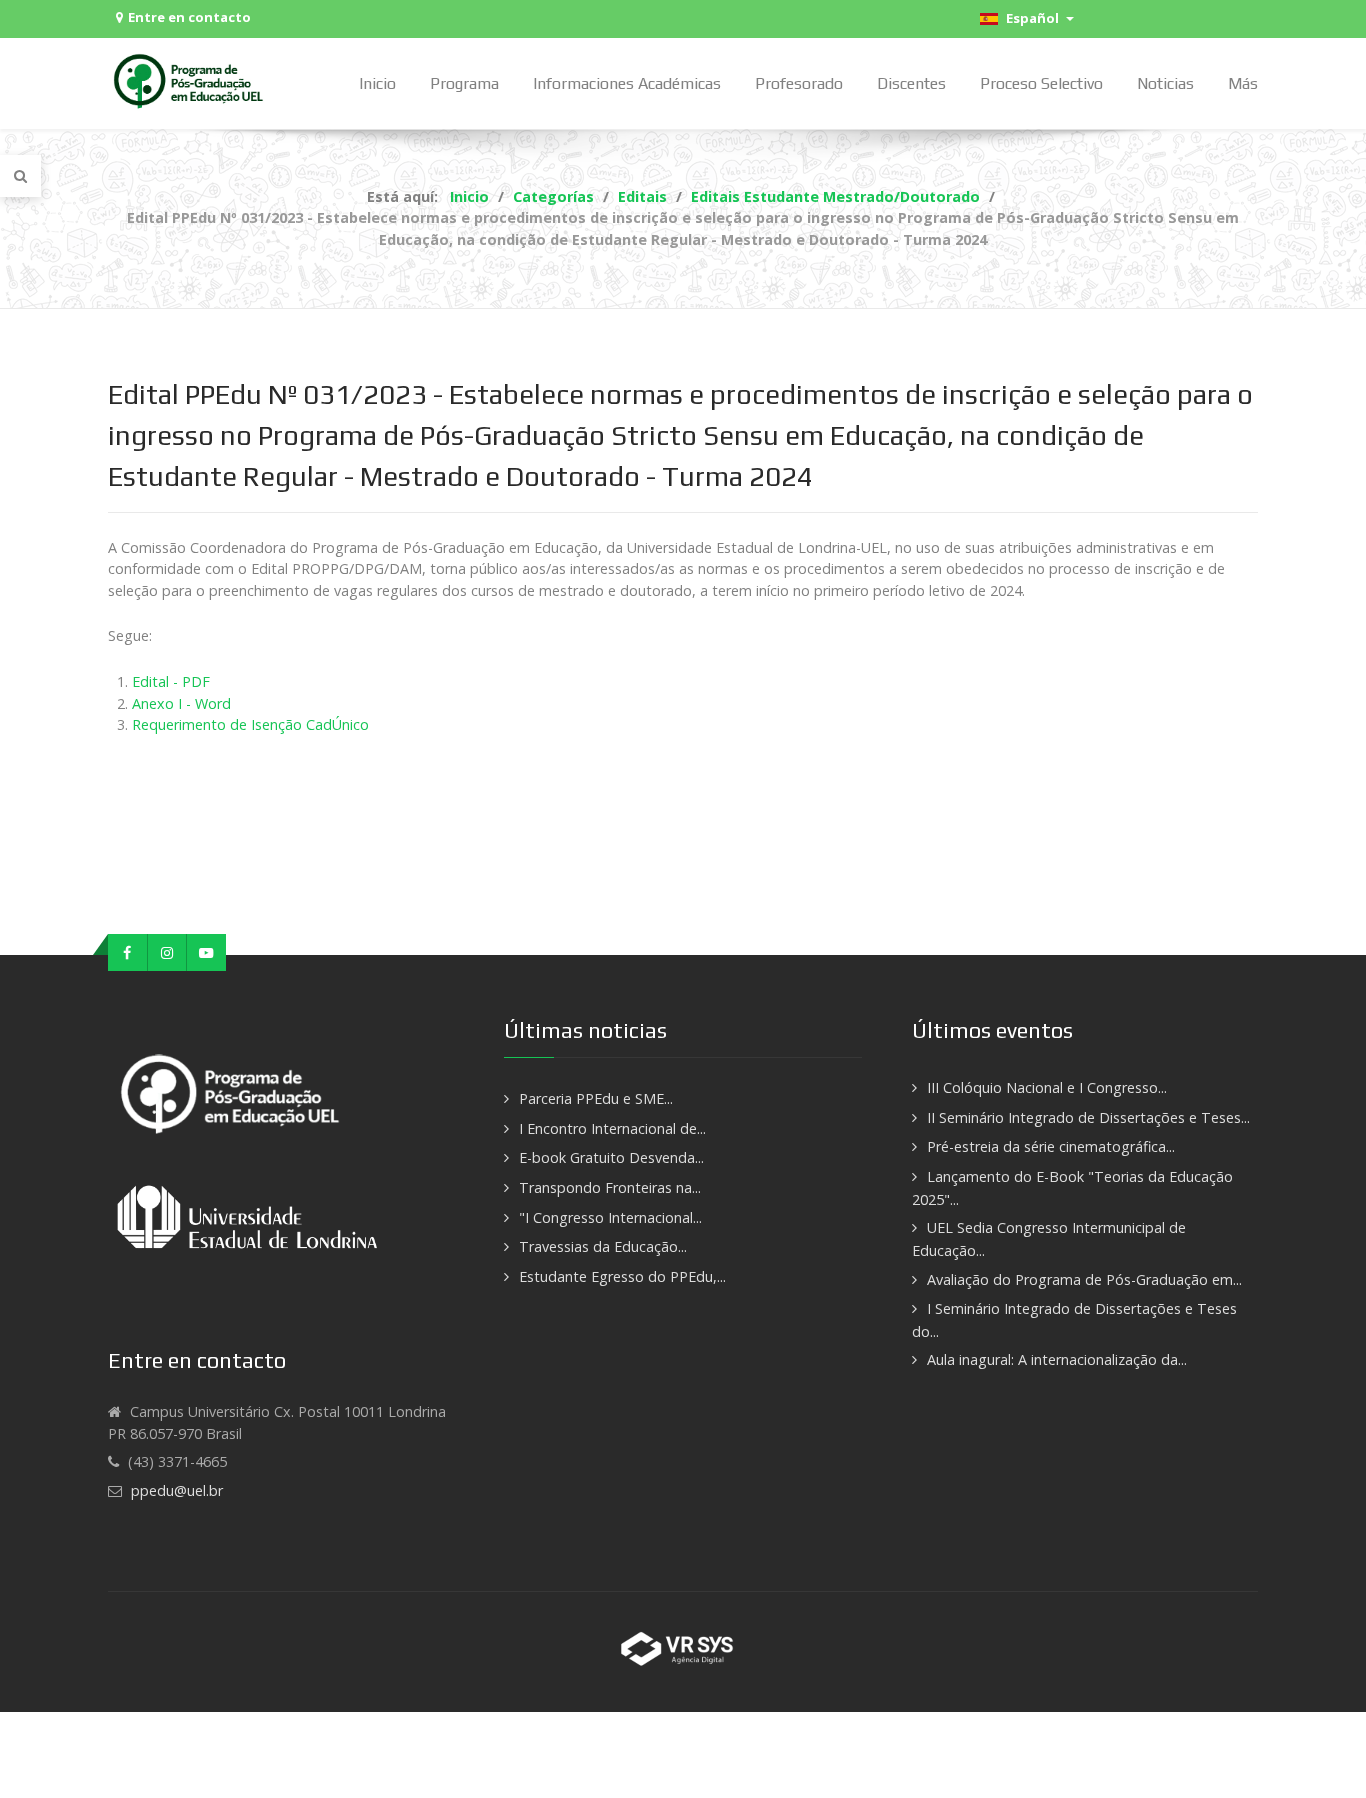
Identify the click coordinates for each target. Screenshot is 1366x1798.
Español (1031, 18)
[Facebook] (128, 953)
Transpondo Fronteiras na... (610, 1187)
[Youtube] (206, 953)
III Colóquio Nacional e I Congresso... (1047, 1087)
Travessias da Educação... (603, 1246)
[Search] (20, 176)
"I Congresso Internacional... (610, 1217)
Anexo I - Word (181, 703)
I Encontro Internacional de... (612, 1128)
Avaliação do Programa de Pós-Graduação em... (1084, 1279)
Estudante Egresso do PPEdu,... (622, 1276)
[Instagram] (168, 953)
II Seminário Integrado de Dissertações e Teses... (1088, 1117)
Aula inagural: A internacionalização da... (1057, 1359)
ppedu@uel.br (177, 1490)
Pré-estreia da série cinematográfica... (1051, 1146)
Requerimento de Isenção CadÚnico (250, 724)
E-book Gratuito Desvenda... (611, 1157)
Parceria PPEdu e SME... (596, 1098)
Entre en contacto (189, 17)
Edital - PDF (171, 681)
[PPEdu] (191, 80)
